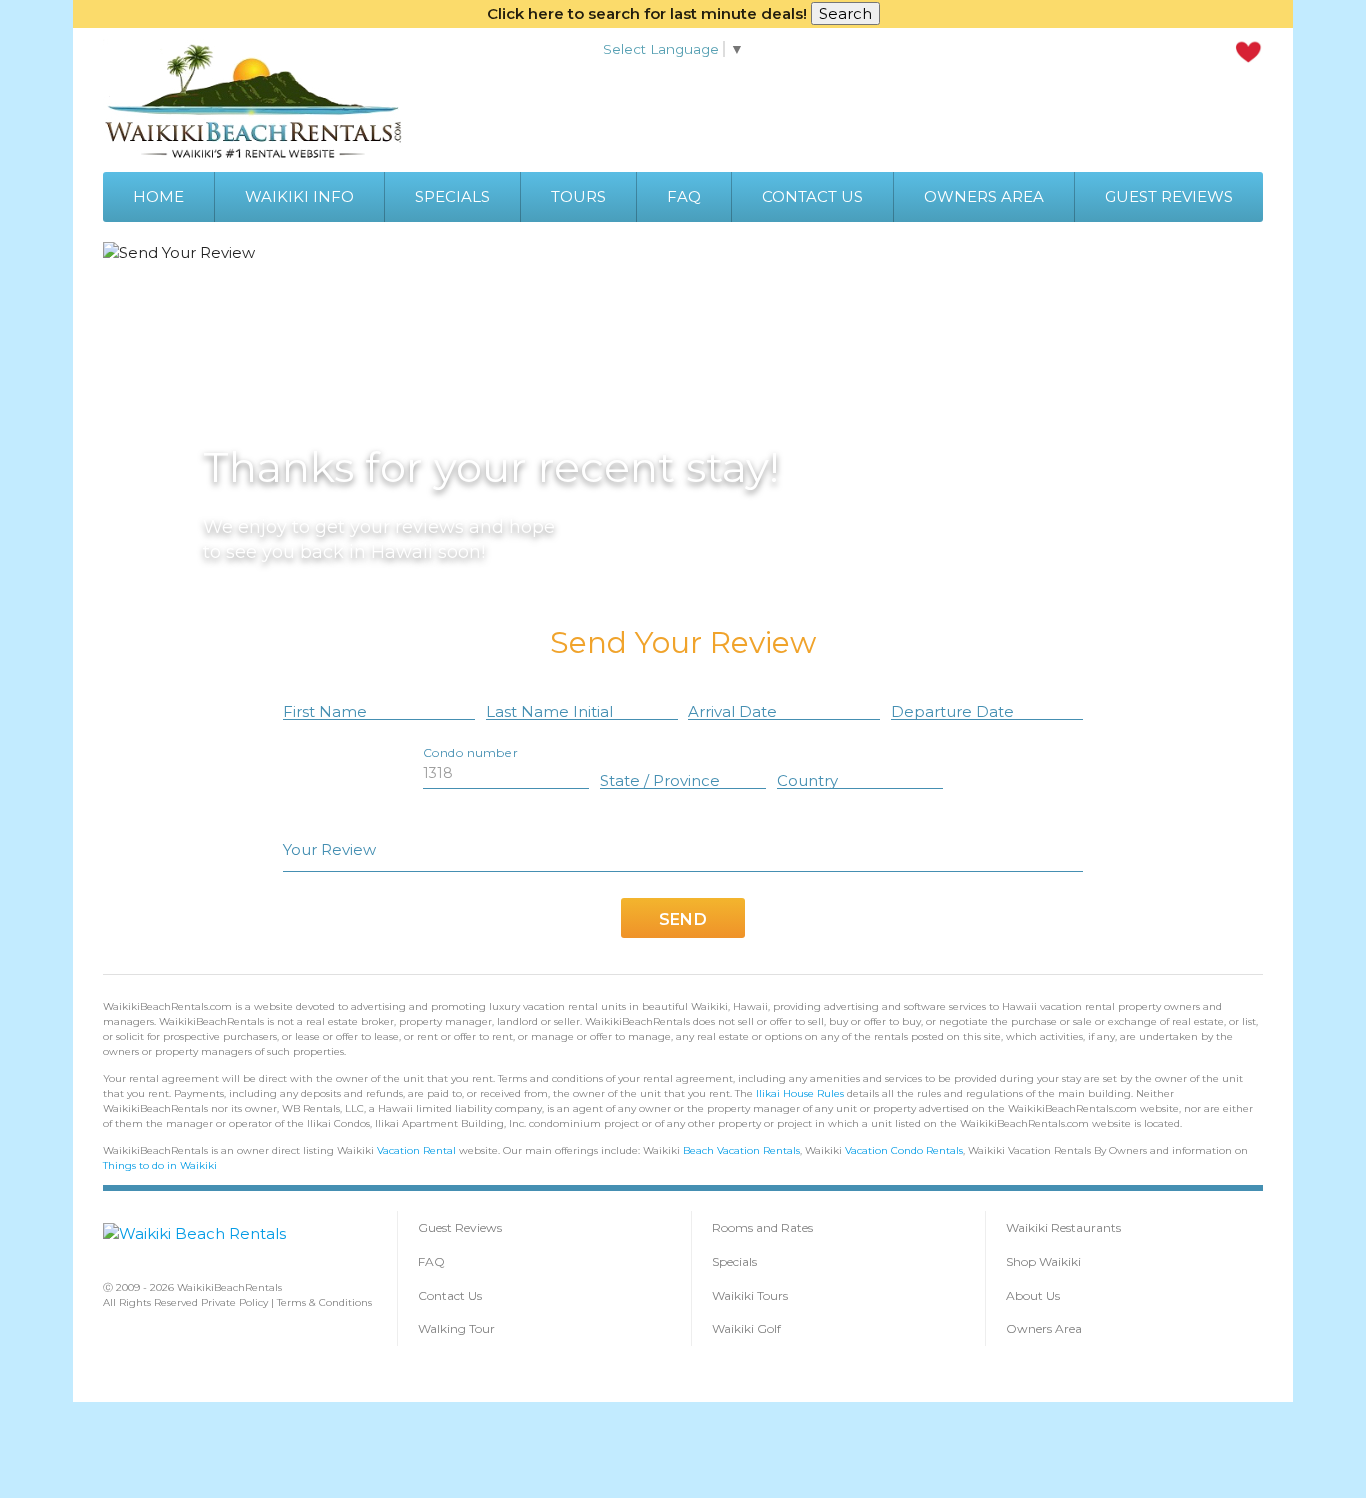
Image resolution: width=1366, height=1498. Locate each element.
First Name (325, 711)
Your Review (329, 849)
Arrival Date (732, 711)
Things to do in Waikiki (160, 1165)
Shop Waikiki (1043, 1261)
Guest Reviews (460, 1227)
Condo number (470, 752)
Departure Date (952, 711)
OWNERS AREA (984, 196)
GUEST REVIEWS (1169, 196)
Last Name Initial (549, 711)
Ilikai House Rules (800, 1093)
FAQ (684, 196)
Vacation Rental (416, 1150)
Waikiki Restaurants (1063, 1227)
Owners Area (1044, 1328)
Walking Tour (456, 1328)
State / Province (660, 780)
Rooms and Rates (762, 1227)
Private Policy (234, 1302)
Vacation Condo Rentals (904, 1150)
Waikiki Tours (750, 1295)
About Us (1033, 1295)
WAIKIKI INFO (299, 196)
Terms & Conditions (324, 1302)
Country (807, 780)
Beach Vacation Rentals (741, 1150)
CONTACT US (812, 196)
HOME (158, 196)
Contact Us (450, 1295)
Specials (734, 1261)
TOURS (578, 196)
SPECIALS (452, 196)
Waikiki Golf (746, 1328)
